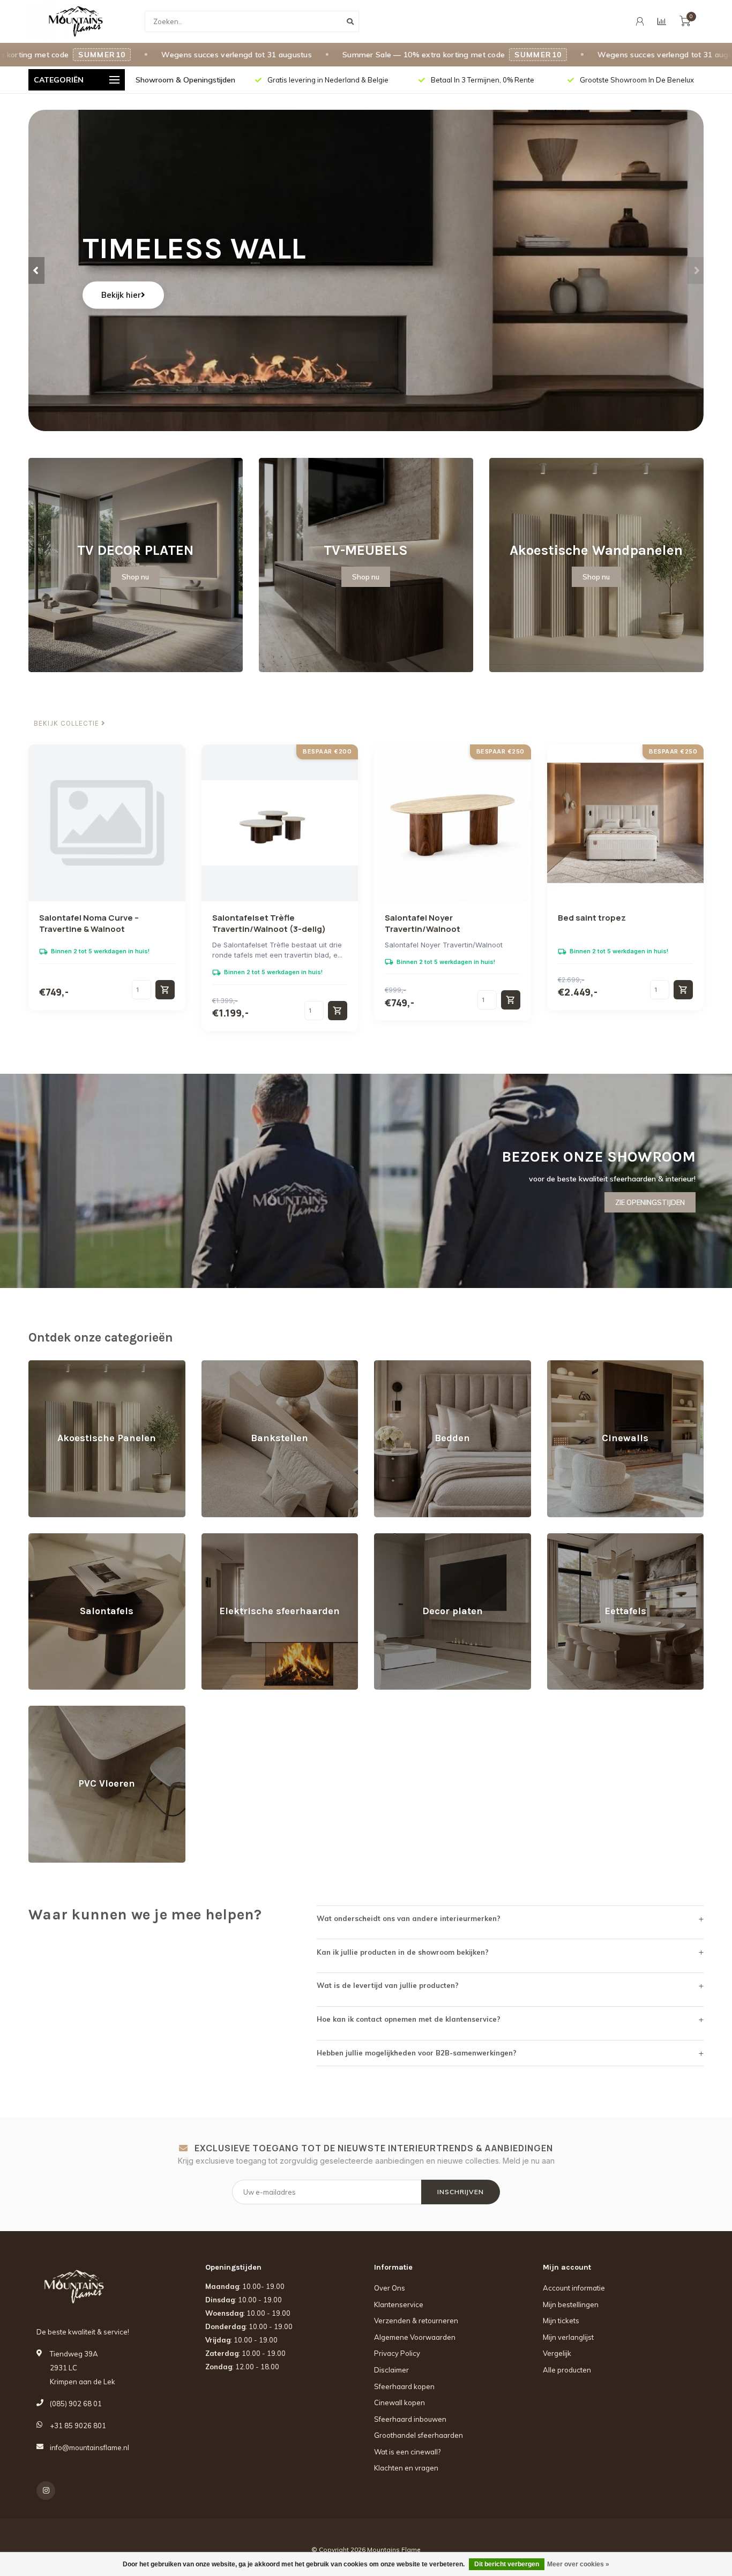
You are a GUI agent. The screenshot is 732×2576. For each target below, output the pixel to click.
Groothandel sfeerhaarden (419, 2435)
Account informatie (574, 2288)
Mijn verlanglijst (568, 2337)
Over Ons (390, 2288)
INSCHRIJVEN (461, 2192)
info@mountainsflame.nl (89, 2447)
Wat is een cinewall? (407, 2452)
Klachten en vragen (406, 2468)
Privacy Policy (397, 2353)
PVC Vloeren (50, 1711)
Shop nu (135, 577)
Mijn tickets (561, 2321)
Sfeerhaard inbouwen (410, 2419)
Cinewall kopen (399, 2402)
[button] (36, 270)
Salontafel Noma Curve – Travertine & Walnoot (89, 923)
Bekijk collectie (68, 724)
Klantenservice (399, 2304)
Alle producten (567, 2370)
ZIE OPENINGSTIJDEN (650, 1202)
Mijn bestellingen (571, 2304)
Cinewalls (563, 1365)
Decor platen (395, 1538)
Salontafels (47, 1538)
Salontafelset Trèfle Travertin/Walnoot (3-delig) (269, 923)
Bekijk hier (121, 295)
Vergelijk (557, 2353)
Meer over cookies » (578, 2564)
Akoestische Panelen (64, 1365)
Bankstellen (221, 1365)
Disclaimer (391, 2370)
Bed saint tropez (592, 918)
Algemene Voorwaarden (415, 2337)
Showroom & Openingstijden (185, 80)
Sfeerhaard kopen (404, 2386)
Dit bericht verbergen (507, 2564)
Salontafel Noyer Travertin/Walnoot (423, 923)
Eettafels (561, 1538)
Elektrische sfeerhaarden (243, 1538)
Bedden (387, 1365)
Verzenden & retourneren (416, 2321)
